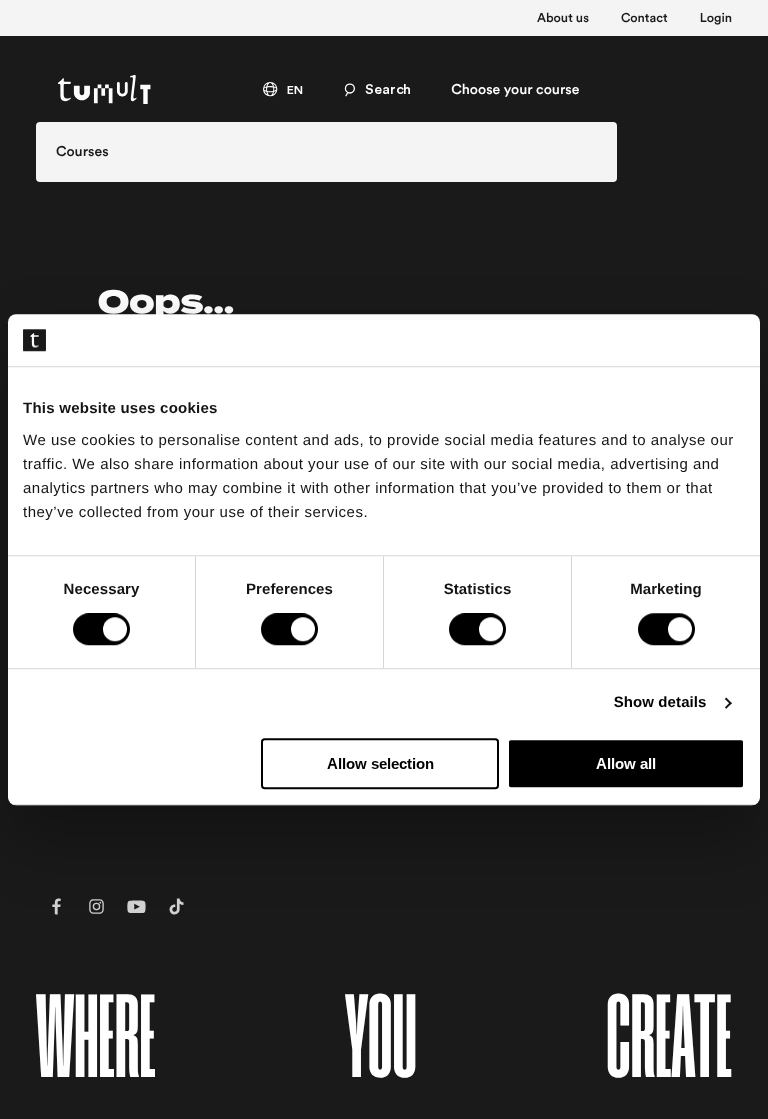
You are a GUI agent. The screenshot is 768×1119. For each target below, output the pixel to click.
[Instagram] (96, 907)
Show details (660, 703)
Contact (644, 19)
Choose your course (515, 90)
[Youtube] (136, 907)
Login (716, 19)
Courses (82, 152)
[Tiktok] (176, 907)
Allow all (626, 763)
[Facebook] (56, 907)
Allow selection (380, 763)
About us (563, 19)
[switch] (289, 630)
